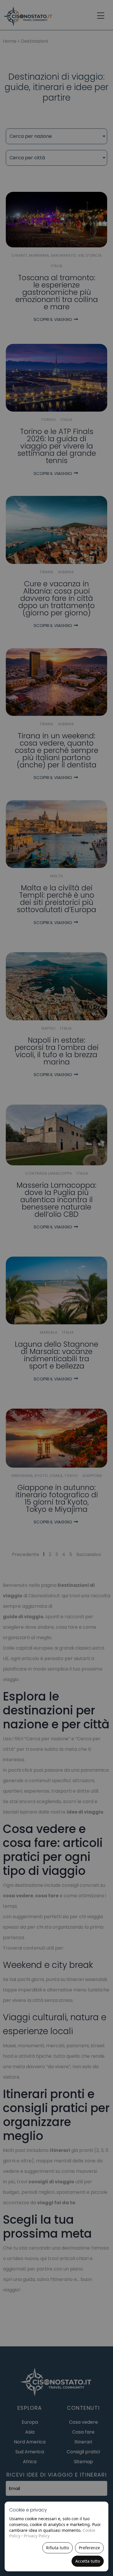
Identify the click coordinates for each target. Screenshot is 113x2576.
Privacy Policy (37, 2536)
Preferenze (89, 2548)
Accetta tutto (88, 2561)
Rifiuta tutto (58, 2548)
